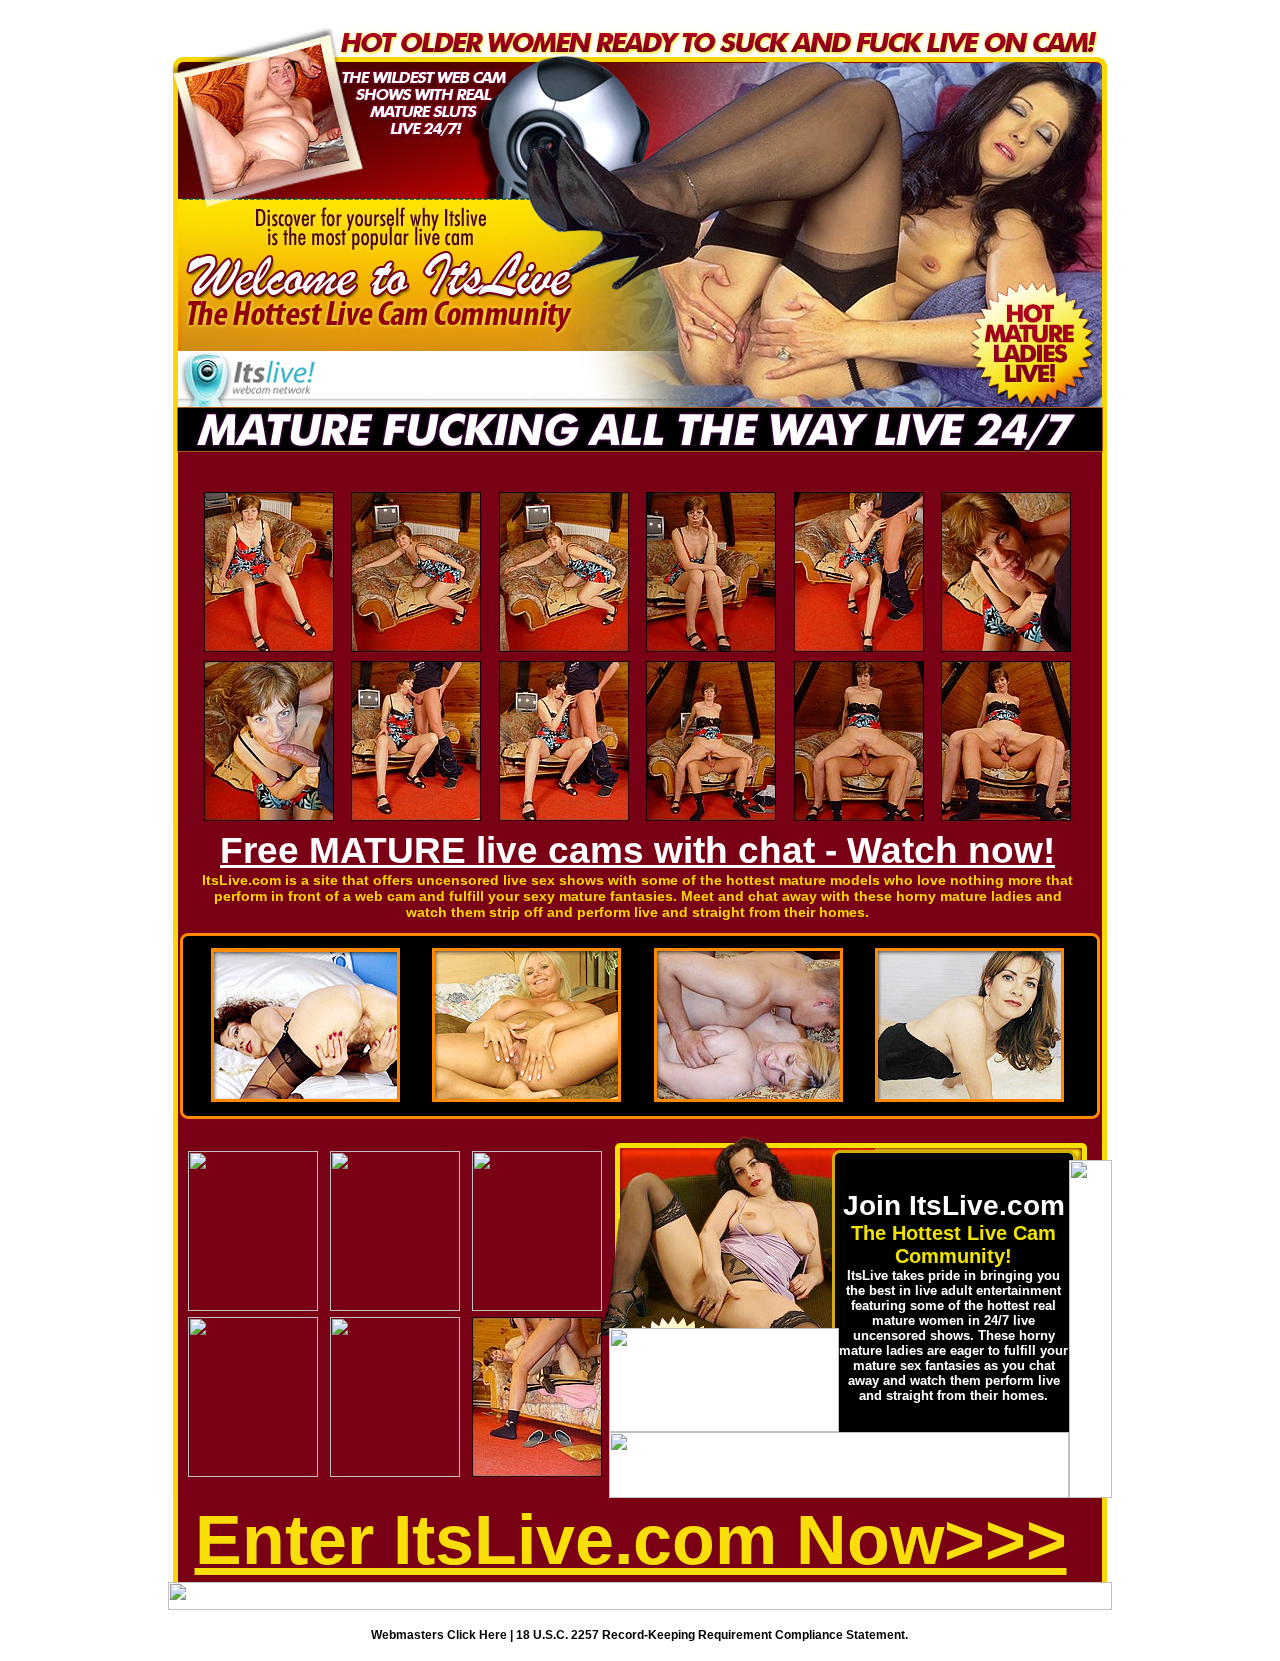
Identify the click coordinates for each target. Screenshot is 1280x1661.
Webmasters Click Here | (443, 1635)
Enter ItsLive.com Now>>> (631, 1540)
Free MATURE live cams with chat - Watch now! (637, 850)
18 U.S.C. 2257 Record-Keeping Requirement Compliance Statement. (712, 1635)
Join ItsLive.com (954, 1205)
